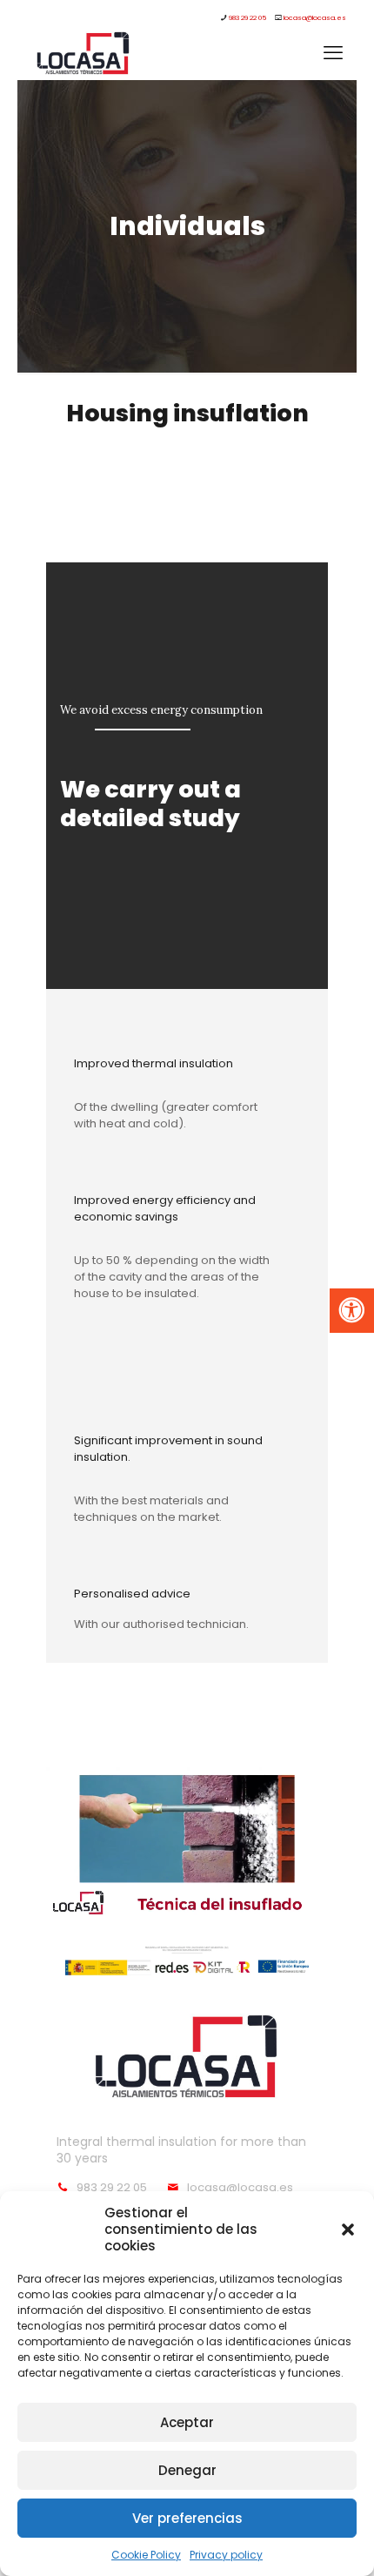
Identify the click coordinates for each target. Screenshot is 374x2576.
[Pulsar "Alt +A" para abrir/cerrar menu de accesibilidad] (352, 1311)
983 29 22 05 (247, 18)
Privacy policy (226, 2555)
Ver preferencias (187, 2518)
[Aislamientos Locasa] (83, 53)
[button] (348, 2230)
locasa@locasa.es (315, 18)
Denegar (187, 2470)
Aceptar (187, 2422)
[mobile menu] (333, 53)
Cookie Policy (146, 2555)
